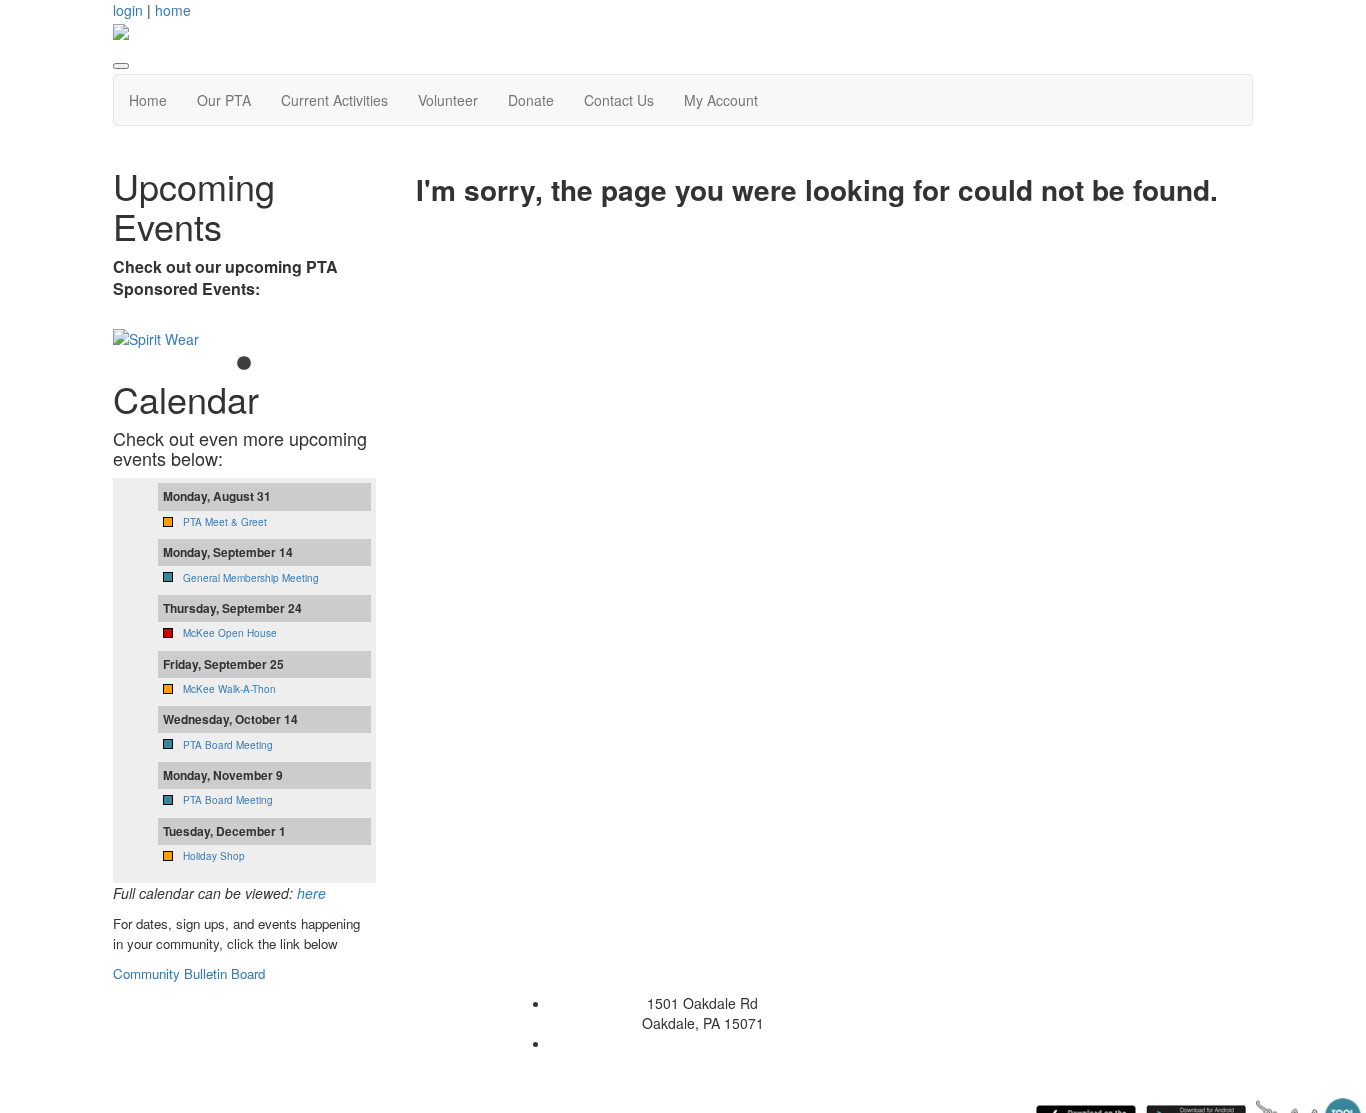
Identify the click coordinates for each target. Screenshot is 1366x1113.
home (173, 10)
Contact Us (619, 100)
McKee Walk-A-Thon (229, 689)
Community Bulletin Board (191, 973)
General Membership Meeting (251, 578)
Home (148, 100)
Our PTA (224, 100)
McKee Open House (230, 633)
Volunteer (448, 100)
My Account (721, 100)
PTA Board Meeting (228, 745)
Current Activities (334, 100)
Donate (531, 100)
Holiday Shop (214, 856)
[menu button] (121, 66)
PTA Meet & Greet (225, 522)
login (128, 10)
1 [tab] (244, 364)
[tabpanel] (244, 339)
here (311, 893)
